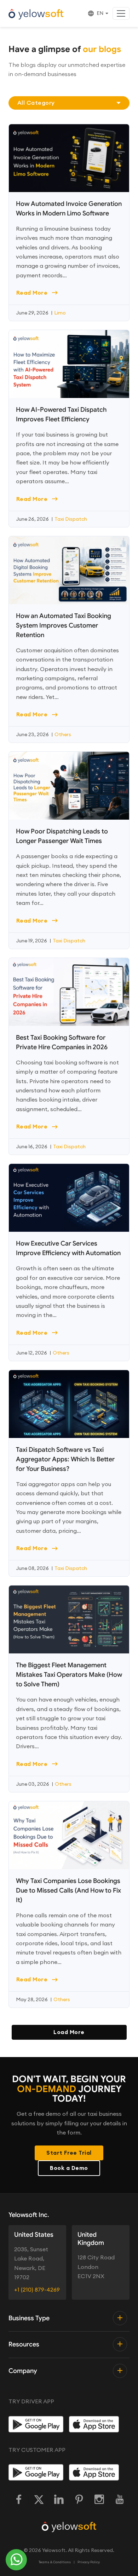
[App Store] (96, 2424)
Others (63, 734)
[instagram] (99, 2500)
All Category (36, 103)
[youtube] (119, 2500)
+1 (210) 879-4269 (37, 2289)
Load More (69, 2032)
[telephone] (16, 2560)
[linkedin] (59, 2500)
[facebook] (19, 2500)
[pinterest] (79, 2500)
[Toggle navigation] (121, 13)
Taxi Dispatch (71, 519)
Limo (60, 313)
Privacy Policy (89, 2562)
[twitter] (39, 2500)
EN (100, 13)
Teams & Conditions (55, 2562)
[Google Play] (36, 2424)
